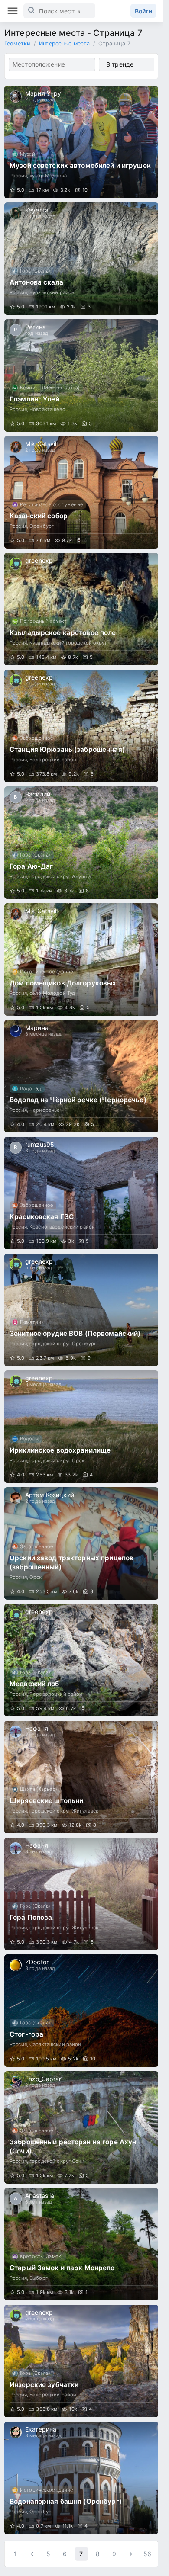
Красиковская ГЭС (42, 1217)
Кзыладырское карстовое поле (63, 633)
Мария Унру (43, 93)
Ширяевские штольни (46, 1801)
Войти (143, 11)
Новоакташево (47, 409)
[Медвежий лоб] (81, 1660)
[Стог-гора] (81, 2011)
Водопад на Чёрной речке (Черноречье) (78, 1100)
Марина (37, 1028)
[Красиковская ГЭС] (81, 1193)
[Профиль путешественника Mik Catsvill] (16, 447)
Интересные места (64, 43)
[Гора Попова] (81, 1894)
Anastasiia (40, 2196)
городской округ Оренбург (63, 1344)
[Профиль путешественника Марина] (16, 1031)
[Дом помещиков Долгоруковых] (81, 959)
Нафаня (37, 1728)
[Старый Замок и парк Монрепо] (81, 2244)
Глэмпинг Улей (34, 399)
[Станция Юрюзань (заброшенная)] (81, 726)
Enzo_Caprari (44, 2079)
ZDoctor (37, 1962)
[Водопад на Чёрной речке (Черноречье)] (81, 1076)
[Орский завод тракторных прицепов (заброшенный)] (81, 1543)
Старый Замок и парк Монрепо (62, 2268)
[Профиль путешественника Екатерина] (16, 2432)
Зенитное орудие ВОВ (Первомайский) (75, 1333)
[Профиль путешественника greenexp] (16, 564)
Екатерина (41, 2429)
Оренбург (42, 526)
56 (147, 2554)
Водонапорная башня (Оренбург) (66, 2501)
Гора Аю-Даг (31, 866)
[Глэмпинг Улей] (81, 375)
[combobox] (52, 64)
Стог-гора (26, 2034)
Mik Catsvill (42, 444)
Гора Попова (31, 1917)
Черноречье (45, 1110)
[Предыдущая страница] (32, 2554)
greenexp (39, 560)
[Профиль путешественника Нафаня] (16, 1732)
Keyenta (37, 210)
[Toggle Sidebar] (13, 11)
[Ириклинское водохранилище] (81, 1427)
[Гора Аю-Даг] (81, 843)
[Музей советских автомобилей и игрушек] (81, 142)
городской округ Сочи (57, 2161)
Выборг (39, 2278)
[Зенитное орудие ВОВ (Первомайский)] (81, 1310)
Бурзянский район (52, 292)
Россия (18, 176)
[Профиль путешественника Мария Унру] (16, 96)
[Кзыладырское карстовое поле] (81, 609)
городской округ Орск (57, 1460)
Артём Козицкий (50, 1495)
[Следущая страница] (131, 2554)
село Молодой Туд (52, 993)
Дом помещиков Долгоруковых (63, 983)
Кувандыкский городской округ (68, 643)
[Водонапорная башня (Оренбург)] (81, 2478)
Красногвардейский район (62, 1227)
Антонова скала (36, 282)
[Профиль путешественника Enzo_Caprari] (16, 2082)
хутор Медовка (48, 176)
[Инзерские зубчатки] (81, 2361)
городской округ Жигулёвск (64, 1811)
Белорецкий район (53, 760)
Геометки (17, 43)
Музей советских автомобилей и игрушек (80, 165)
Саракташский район (55, 2044)
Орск (36, 1577)
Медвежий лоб (34, 1684)
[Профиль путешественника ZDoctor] (16, 1965)
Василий (38, 794)
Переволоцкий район (56, 1694)
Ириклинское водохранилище (60, 1450)
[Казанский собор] (81, 492)
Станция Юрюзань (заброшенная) (67, 749)
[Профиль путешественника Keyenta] (16, 213)
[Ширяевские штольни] (81, 1777)
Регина (36, 327)
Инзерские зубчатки (44, 2385)
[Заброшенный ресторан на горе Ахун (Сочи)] (81, 2127)
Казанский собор (39, 516)
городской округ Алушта (60, 876)
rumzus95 (40, 1144)
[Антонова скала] (81, 259)
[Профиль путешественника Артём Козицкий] (16, 1498)
